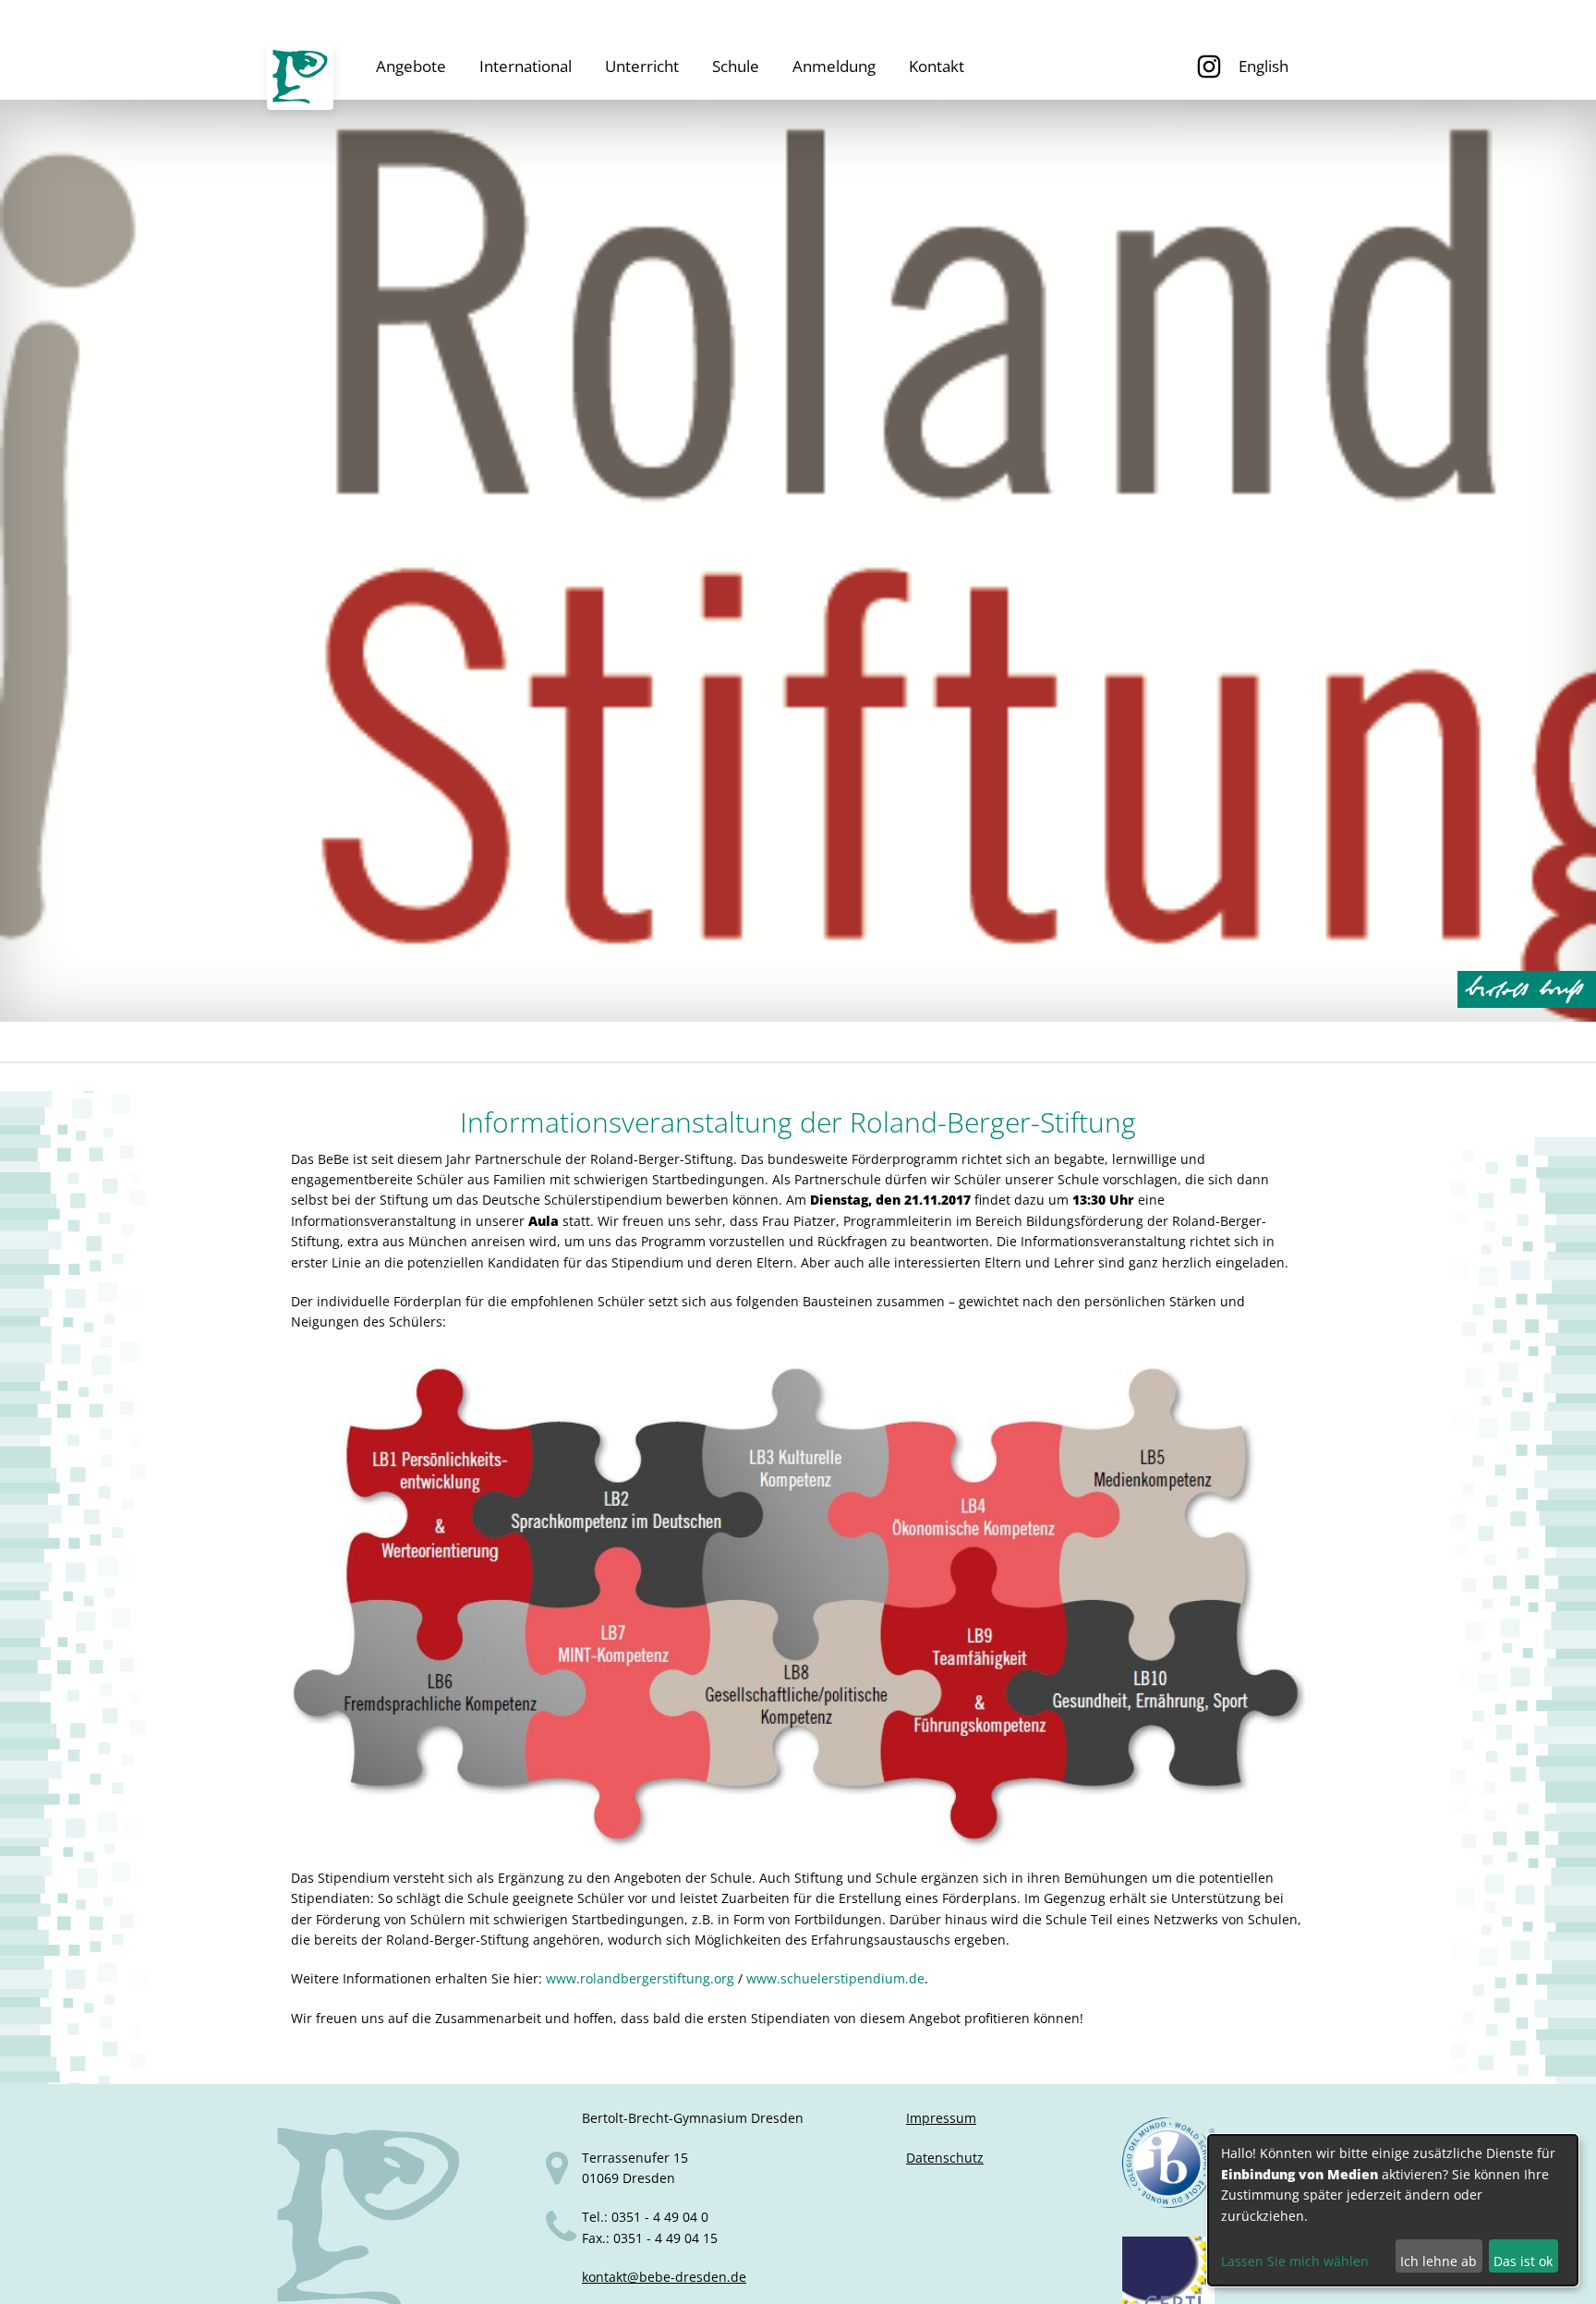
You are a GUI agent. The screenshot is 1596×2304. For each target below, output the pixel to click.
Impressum (941, 2118)
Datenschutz (945, 2158)
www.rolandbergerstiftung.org (640, 1978)
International (526, 66)
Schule (736, 66)
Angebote (411, 66)
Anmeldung (834, 66)
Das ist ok (1523, 2261)
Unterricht (642, 66)
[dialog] (1393, 2210)
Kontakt (937, 66)
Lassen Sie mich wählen (1295, 2261)
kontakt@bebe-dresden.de (664, 2277)
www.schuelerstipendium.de (835, 1978)
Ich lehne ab (1439, 2261)
